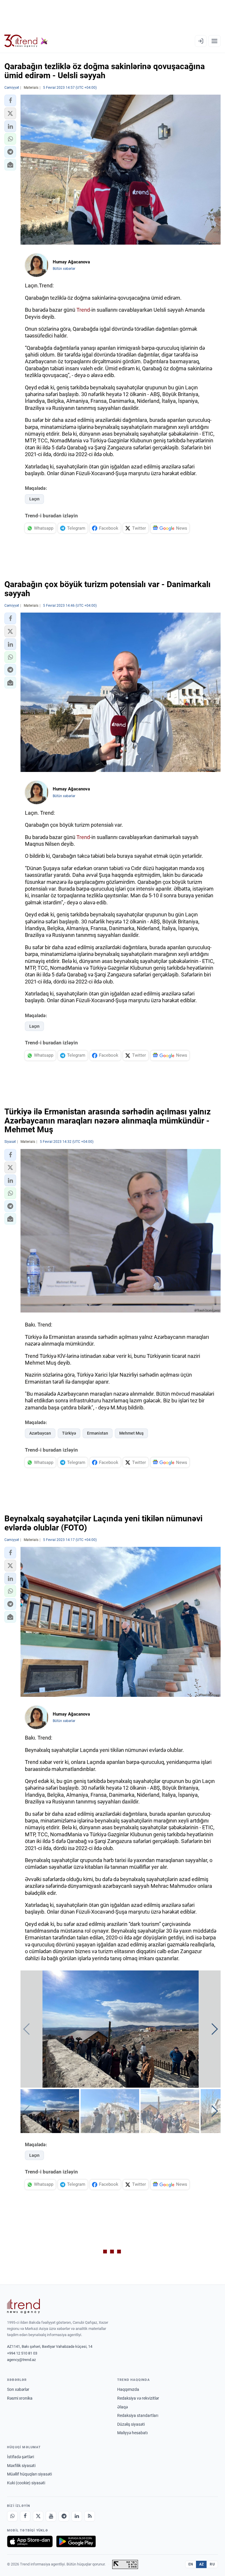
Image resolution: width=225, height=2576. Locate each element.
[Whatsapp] (12, 2516)
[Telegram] (64, 2516)
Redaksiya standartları (138, 2415)
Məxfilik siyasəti (21, 2466)
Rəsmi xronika (20, 2398)
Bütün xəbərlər (64, 269)
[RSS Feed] (90, 2516)
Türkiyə (69, 1433)
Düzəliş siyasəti (131, 2424)
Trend (83, 310)
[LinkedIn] (77, 2516)
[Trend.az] (26, 41)
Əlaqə (122, 2407)
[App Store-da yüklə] (30, 2541)
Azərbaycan (40, 1433)
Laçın (34, 499)
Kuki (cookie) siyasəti (26, 2483)
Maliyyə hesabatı (132, 2433)
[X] (38, 2516)
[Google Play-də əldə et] (76, 2541)
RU (212, 2564)
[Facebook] (25, 2516)
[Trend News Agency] (23, 2306)
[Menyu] (214, 41)
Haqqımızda (128, 2389)
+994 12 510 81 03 (22, 2353)
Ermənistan (98, 1433)
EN (191, 2564)
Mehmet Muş (131, 1433)
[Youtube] (51, 2516)
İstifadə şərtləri (21, 2457)
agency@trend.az (21, 2360)
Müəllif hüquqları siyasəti (29, 2474)
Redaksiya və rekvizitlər (138, 2398)
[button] (10, 100)
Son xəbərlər (18, 2389)
